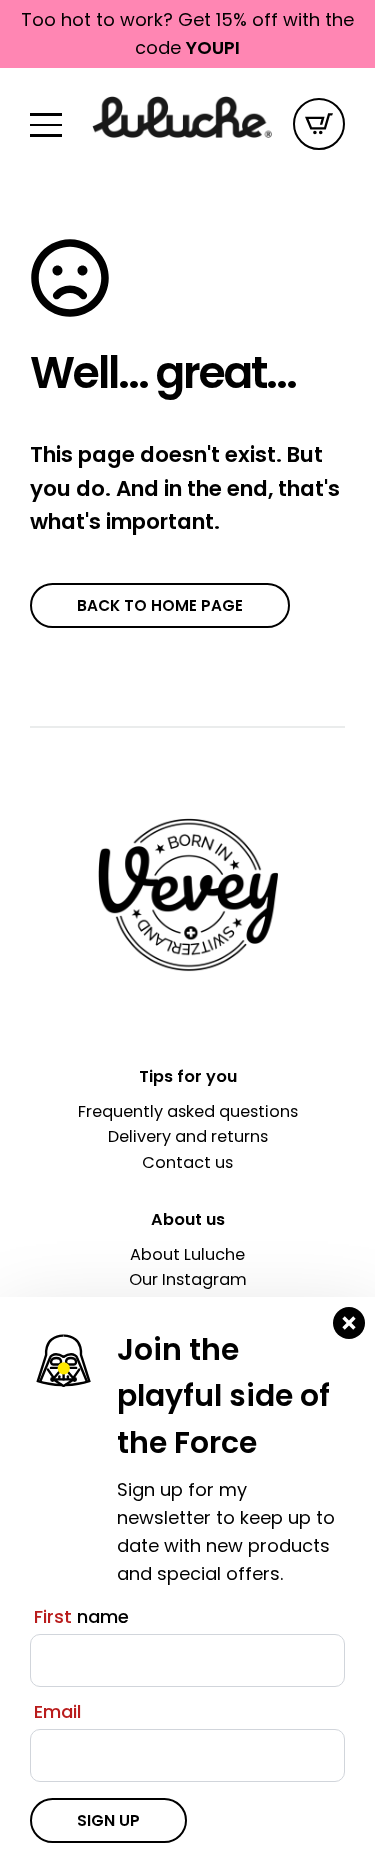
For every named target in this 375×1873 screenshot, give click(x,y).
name (81, 1617)
